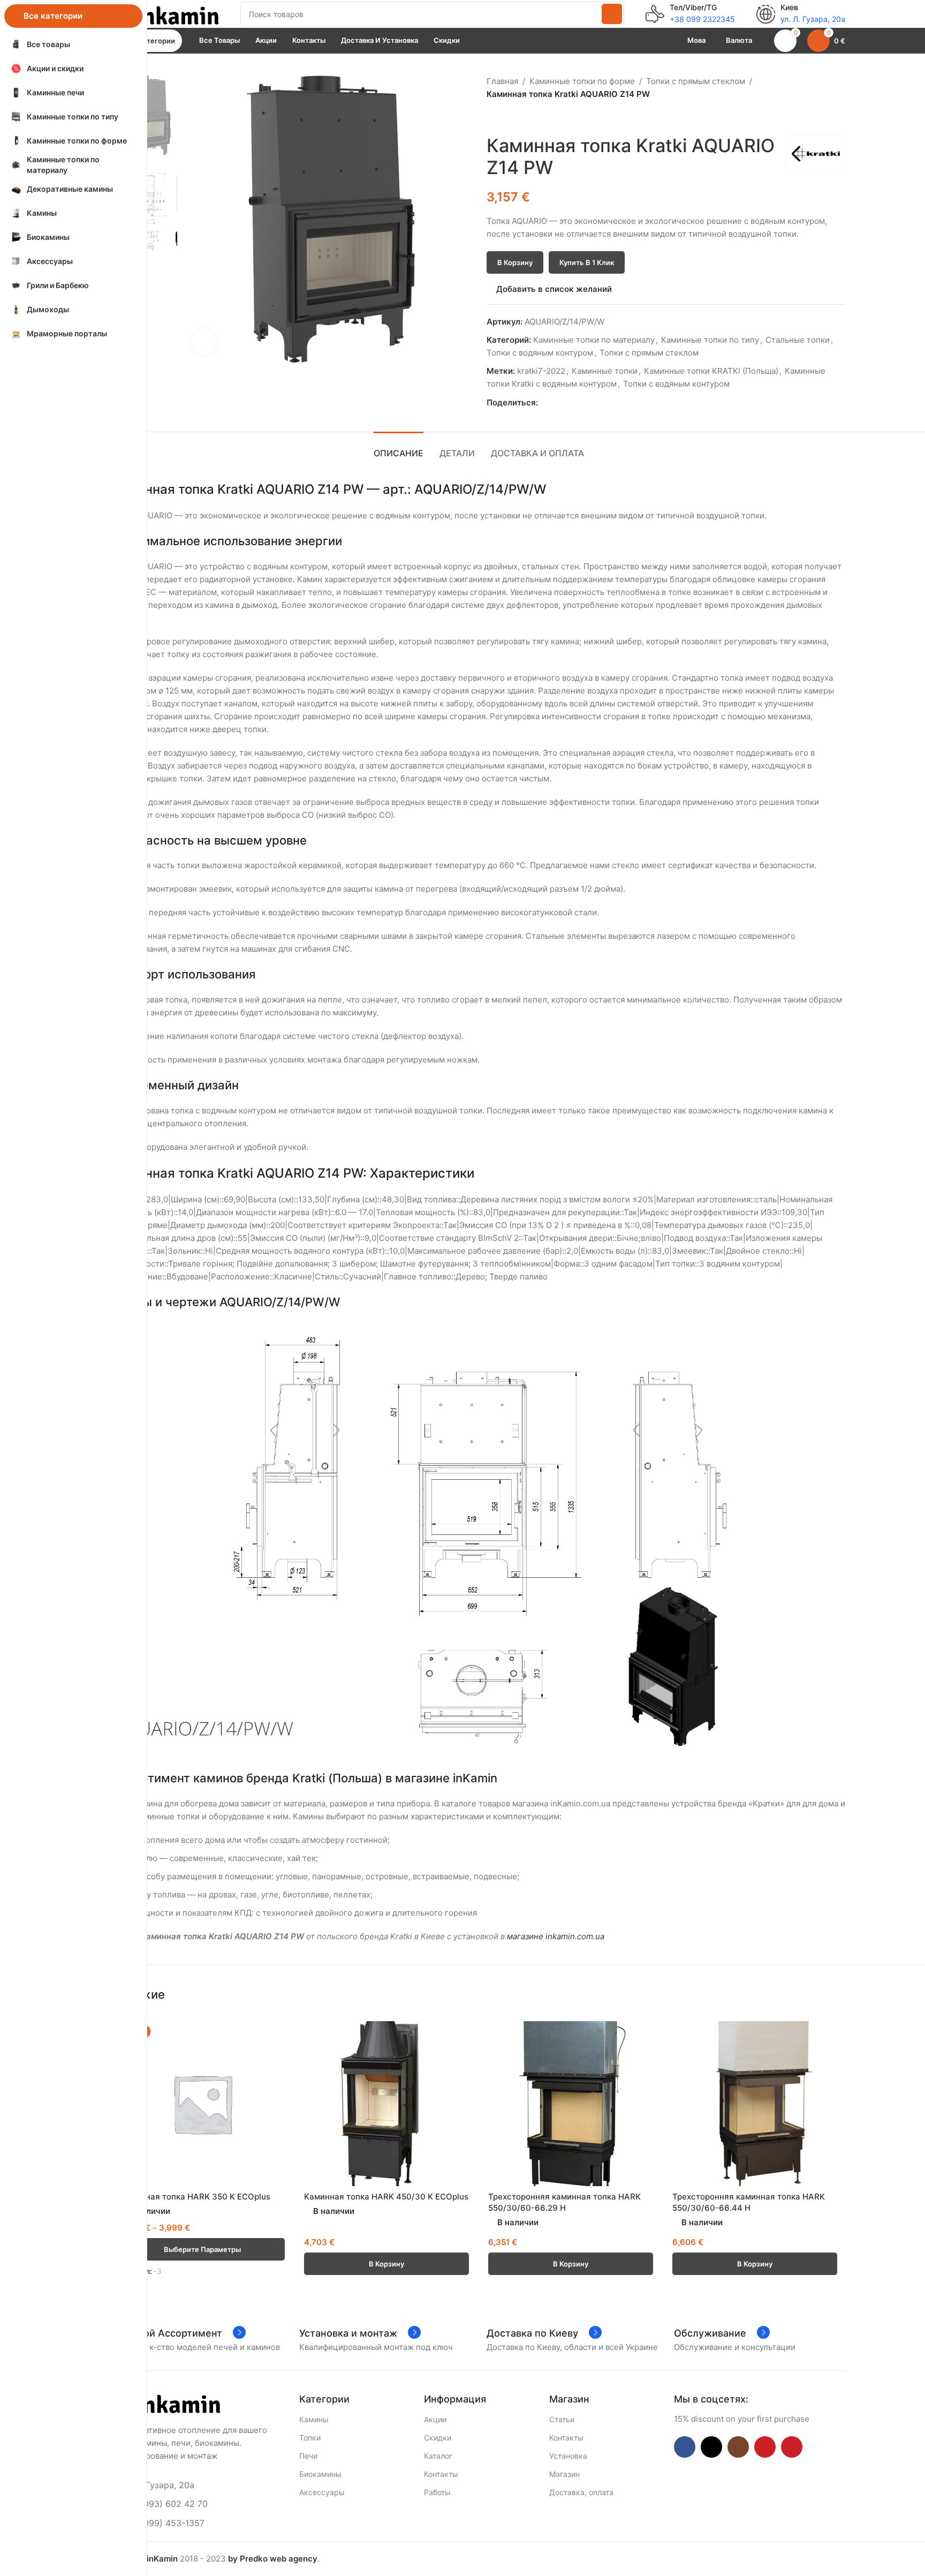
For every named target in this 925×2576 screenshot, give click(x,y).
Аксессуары (322, 2492)
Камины (314, 2419)
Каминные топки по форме (582, 81)
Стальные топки (798, 340)
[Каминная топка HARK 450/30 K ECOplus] (386, 2104)
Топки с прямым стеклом (696, 81)
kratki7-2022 (541, 371)
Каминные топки (605, 371)
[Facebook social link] (544, 403)
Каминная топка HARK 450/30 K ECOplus (386, 2197)
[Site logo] (165, 13)
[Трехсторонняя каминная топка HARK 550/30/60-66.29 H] (571, 2104)
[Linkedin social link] (581, 403)
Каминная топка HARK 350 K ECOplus (195, 2197)
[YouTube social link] (765, 2447)
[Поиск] (612, 14)
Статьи (562, 2419)
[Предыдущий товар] (493, 118)
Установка (568, 2456)
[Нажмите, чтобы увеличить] (204, 342)
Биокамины (320, 2474)
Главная (502, 81)
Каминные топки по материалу (594, 340)
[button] (386, 2264)
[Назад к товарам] (506, 118)
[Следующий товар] (519, 118)
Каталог (438, 2456)
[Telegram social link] (593, 403)
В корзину (515, 262)
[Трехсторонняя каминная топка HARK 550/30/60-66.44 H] (755, 2104)
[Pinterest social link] (569, 403)
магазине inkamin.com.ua (556, 1936)
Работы (437, 2492)
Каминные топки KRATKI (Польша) (711, 371)
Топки (310, 2438)
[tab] (399, 448)
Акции (435, 2419)
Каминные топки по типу (710, 340)
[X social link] (556, 403)
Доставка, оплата (581, 2492)
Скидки (438, 2438)
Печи (308, 2456)
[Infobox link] (690, 14)
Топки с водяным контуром (540, 353)
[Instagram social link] (738, 2447)
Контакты (441, 2474)
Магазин (564, 2474)
